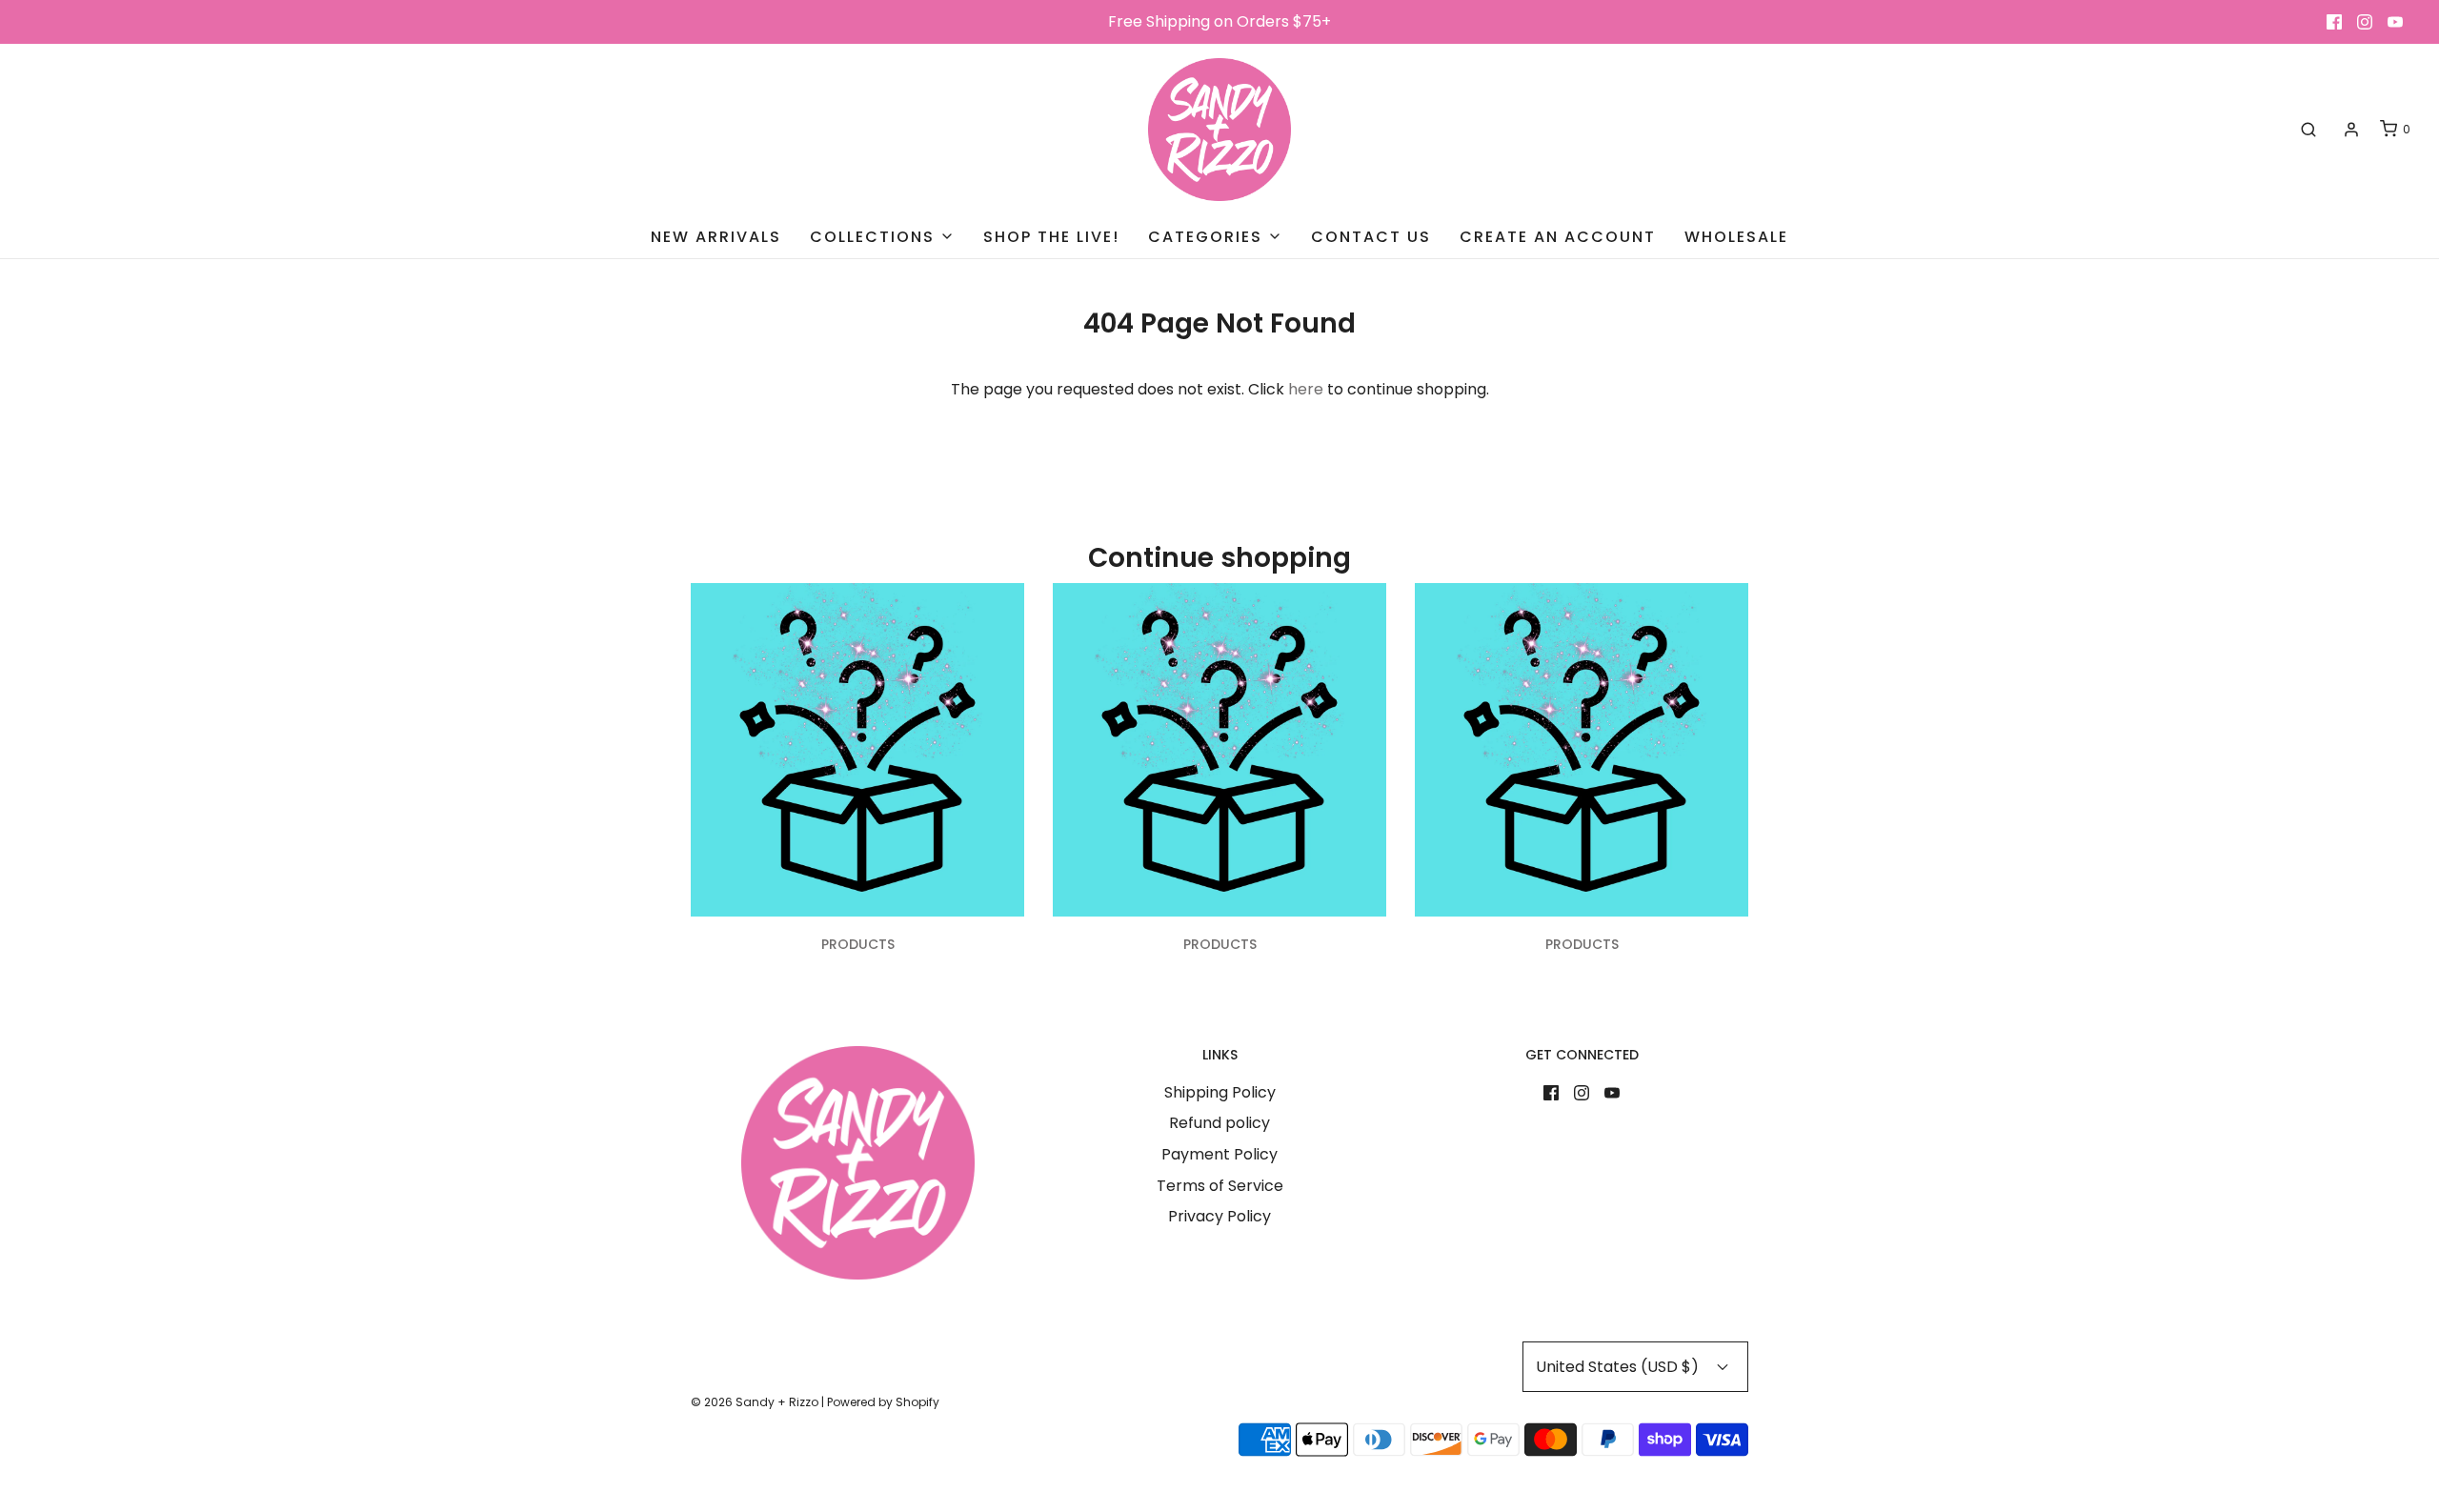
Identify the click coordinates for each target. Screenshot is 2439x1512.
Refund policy (1219, 1123)
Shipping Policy (1220, 1092)
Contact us (1371, 237)
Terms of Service (1220, 1186)
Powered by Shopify (883, 1402)
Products (858, 944)
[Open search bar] (2308, 130)
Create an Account (1558, 237)
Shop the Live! (1051, 237)
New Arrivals (716, 237)
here (1306, 389)
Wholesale (1736, 237)
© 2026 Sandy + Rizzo (755, 1402)
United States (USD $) (1619, 1367)
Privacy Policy (1219, 1216)
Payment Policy (1219, 1154)
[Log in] (2351, 130)
